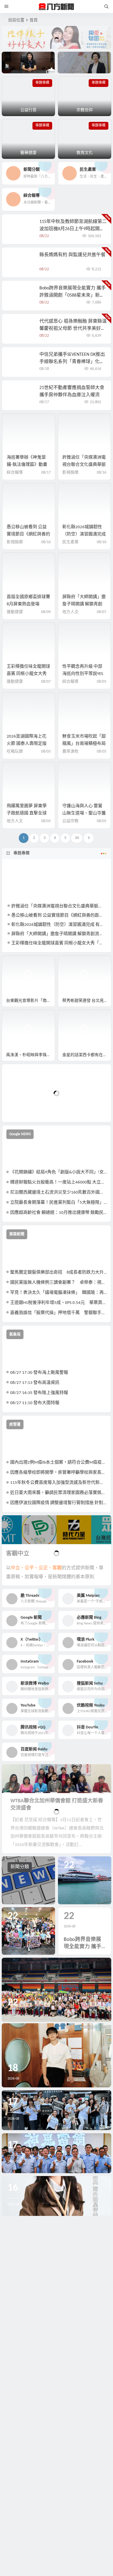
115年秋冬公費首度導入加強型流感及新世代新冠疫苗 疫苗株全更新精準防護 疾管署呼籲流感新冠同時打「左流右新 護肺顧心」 (58, 1483)
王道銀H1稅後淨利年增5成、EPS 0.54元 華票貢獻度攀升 (58, 1303)
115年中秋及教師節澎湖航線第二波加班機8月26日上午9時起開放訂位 (73, 229)
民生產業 (70, 542)
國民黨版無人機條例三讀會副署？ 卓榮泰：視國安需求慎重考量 (58, 1283)
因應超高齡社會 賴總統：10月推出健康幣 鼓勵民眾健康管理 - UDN (58, 1213)
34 (77, 838)
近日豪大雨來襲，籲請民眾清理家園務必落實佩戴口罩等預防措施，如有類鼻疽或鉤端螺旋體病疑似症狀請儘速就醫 (58, 1493)
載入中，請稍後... (28, 1108)
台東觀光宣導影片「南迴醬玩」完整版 (31, 1001)
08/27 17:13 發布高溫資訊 (35, 1383)
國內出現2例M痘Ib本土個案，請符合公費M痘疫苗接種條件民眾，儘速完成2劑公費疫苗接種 (58, 1463)
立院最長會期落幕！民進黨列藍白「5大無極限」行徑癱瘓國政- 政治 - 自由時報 (58, 1203)
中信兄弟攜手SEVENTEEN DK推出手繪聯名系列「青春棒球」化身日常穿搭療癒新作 (72, 362)
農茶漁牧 (70, 752)
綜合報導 (15, 473)
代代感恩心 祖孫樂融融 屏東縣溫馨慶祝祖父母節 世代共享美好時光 (73, 329)
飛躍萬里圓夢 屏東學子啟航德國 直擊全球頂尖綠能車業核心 (27, 813)
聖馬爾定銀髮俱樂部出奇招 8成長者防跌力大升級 (58, 1273)
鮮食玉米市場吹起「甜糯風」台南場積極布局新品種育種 (84, 744)
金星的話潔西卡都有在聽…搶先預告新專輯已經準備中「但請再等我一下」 (87, 1055)
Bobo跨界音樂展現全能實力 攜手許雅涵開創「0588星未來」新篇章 (73, 295)
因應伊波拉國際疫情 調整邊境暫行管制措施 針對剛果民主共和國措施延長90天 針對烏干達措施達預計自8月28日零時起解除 (58, 1503)
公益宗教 (70, 821)
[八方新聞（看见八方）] (57, 7)
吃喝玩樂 (15, 752)
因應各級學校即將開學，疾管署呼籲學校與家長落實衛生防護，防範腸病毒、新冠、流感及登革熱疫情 (58, 1473)
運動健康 (15, 612)
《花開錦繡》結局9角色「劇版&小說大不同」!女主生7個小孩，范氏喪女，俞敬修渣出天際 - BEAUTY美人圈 (58, 1172)
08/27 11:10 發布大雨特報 (35, 1403)
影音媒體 (16, 962)
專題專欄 (21, 853)
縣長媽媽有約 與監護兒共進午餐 (72, 255)
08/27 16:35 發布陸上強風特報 (39, 1393)
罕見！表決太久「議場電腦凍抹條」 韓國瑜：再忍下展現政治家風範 (58, 1293)
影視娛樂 (70, 473)
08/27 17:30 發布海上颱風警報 (39, 1373)
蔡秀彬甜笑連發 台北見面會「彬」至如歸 (87, 1001)
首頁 (34, 20)
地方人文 (70, 612)
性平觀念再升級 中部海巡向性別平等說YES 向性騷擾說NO (83, 674)
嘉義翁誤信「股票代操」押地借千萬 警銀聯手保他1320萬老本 (58, 1313)
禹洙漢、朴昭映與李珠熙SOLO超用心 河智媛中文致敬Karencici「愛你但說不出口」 (31, 1055)
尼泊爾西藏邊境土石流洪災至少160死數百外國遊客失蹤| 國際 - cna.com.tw (58, 1193)
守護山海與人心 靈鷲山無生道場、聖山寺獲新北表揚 (84, 813)
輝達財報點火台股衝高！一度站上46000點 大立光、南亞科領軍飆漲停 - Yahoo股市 (58, 1182)
